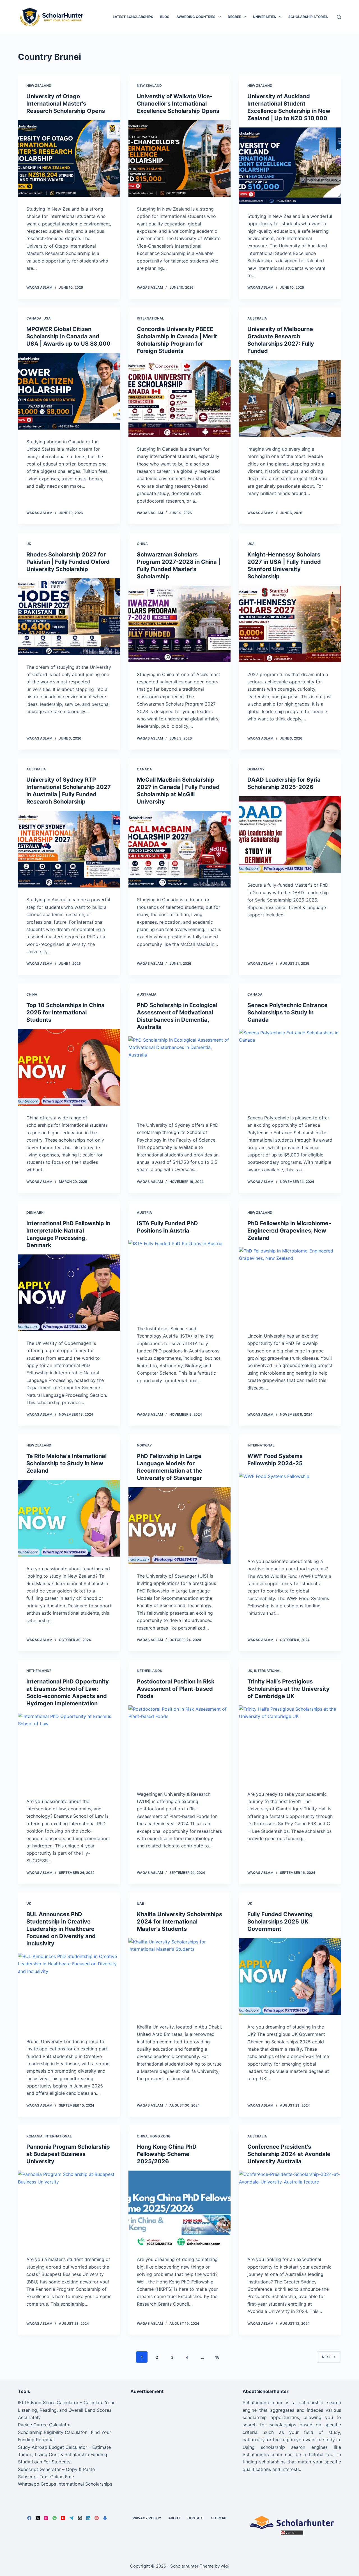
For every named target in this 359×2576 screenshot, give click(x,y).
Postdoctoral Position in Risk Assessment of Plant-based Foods (176, 1689)
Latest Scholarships (133, 17)
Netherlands (39, 1671)
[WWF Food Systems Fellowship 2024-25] (290, 1511)
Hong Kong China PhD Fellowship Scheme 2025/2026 (167, 2154)
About (174, 2518)
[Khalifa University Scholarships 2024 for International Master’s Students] (179, 1976)
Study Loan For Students (44, 2462)
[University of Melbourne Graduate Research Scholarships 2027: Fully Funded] (290, 399)
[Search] (339, 17)
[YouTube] (63, 2518)
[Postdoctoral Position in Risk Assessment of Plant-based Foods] (179, 1744)
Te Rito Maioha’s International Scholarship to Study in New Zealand (66, 1463)
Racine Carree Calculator (44, 2425)
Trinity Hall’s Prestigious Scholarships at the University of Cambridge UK (288, 1689)
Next (326, 2357)
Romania (34, 2136)
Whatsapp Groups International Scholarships (65, 2484)
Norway (144, 1445)
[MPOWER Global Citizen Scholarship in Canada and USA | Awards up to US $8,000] (69, 391)
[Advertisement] (180, 2438)
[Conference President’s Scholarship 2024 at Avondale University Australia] (290, 2209)
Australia (257, 318)
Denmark (35, 1212)
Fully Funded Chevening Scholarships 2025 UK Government (280, 1922)
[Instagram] (46, 2518)
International (150, 318)
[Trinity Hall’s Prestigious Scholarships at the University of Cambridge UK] (290, 1744)
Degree (234, 17)
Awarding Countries (196, 17)
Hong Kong (160, 2136)
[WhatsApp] (55, 2518)
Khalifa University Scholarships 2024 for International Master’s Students (179, 1922)
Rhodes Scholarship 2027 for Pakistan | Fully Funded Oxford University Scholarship (68, 562)
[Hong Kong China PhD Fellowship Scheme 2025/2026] (179, 2209)
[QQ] (105, 2518)
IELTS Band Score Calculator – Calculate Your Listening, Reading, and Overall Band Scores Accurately (66, 2410)
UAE (140, 1903)
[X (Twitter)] (38, 2518)
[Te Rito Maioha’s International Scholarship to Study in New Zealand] (69, 1518)
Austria (144, 1212)
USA (47, 318)
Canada (34, 318)
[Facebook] (29, 2518)
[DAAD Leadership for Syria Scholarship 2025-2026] (290, 835)
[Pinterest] (97, 2518)
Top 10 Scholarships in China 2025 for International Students (65, 1012)
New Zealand (39, 85)
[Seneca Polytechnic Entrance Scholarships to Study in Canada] (290, 1067)
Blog (165, 17)
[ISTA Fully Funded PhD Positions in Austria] (179, 1278)
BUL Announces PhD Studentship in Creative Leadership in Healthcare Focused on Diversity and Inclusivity (61, 1929)
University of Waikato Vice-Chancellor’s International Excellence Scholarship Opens (178, 104)
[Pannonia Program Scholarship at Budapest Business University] (69, 2209)
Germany (256, 769)
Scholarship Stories (308, 17)
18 (217, 2357)
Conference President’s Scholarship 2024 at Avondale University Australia (289, 2154)
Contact (196, 2518)
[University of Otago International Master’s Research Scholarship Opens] (69, 158)
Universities (264, 17)
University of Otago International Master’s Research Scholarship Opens (66, 104)
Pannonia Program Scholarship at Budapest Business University (68, 2154)
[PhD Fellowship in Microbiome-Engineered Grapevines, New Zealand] (290, 1285)
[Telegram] (71, 2518)
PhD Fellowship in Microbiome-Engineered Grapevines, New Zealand (289, 1231)
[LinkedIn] (88, 2518)
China (142, 544)
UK (29, 544)
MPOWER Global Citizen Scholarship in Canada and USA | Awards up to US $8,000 (68, 336)
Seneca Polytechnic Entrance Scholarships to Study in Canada (287, 1012)
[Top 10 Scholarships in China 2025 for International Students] (69, 1067)
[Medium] (80, 2518)
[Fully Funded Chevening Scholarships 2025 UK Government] (290, 1976)
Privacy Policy (147, 2518)
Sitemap (219, 2518)
